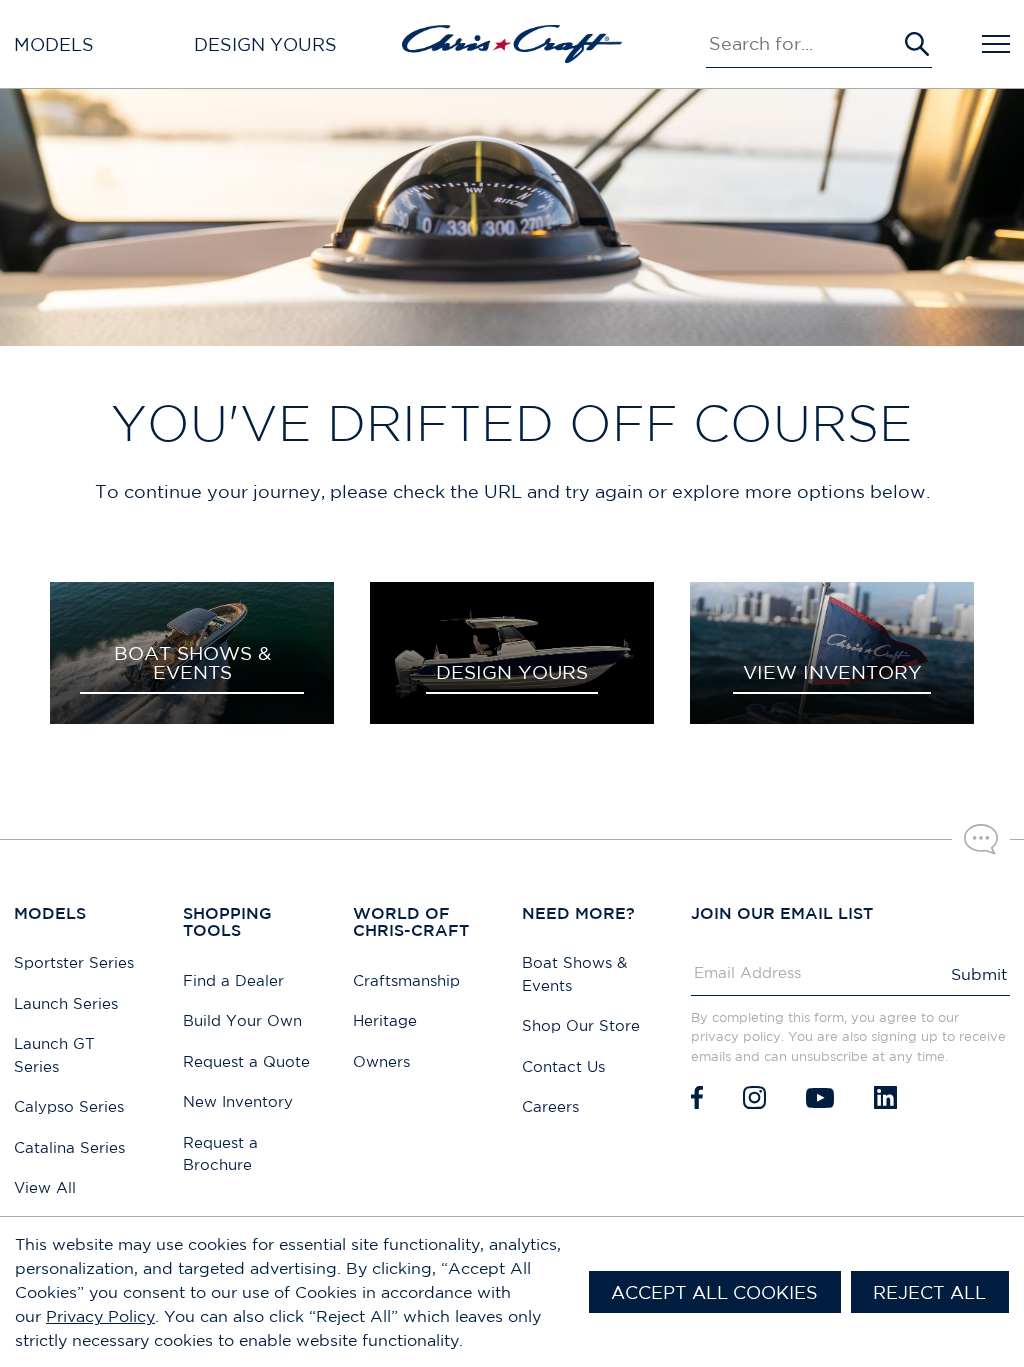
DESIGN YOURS (512, 672)
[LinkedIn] (885, 1097)
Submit (979, 974)
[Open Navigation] (996, 44)
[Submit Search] (917, 44)
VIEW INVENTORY (832, 672)
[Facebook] (697, 1097)
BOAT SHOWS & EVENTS (192, 662)
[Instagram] (754, 1097)
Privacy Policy (100, 1316)
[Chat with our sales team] (981, 839)
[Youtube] (820, 1097)
